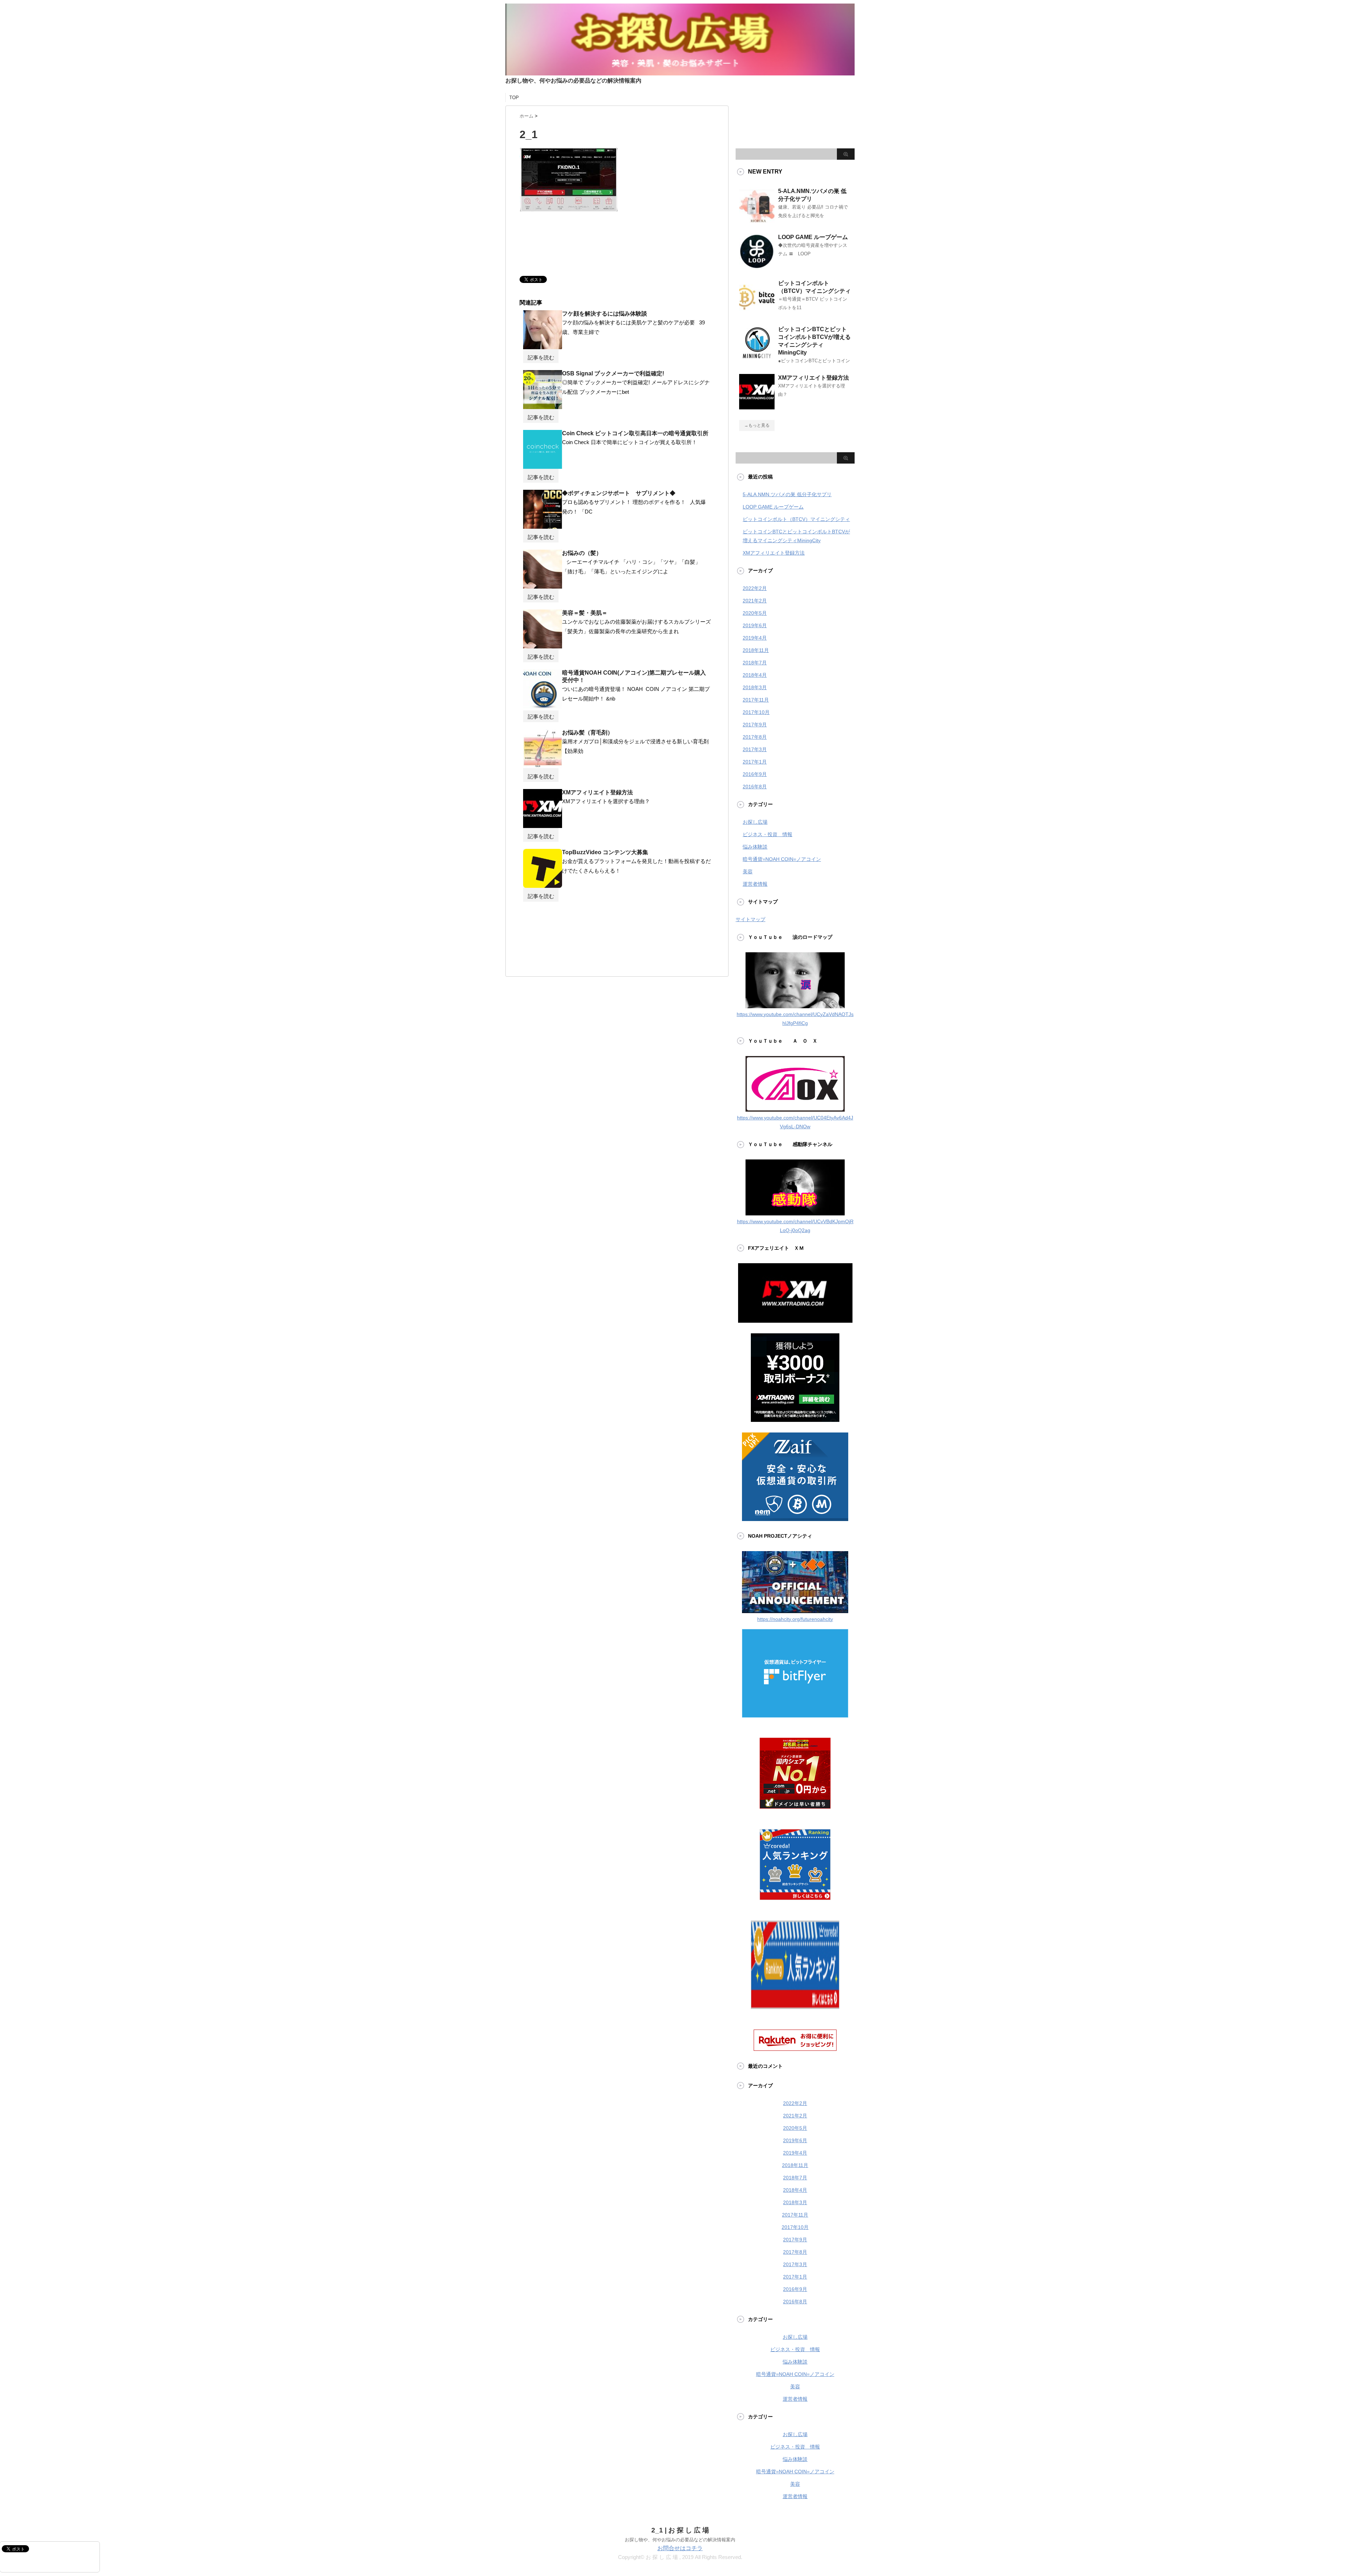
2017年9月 (755, 725)
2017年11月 (756, 700)
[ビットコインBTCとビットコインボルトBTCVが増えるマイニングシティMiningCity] (757, 358)
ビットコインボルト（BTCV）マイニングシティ (796, 519)
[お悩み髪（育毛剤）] (543, 765)
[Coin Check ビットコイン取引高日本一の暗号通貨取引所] (543, 466)
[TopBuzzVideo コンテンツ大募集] (543, 885)
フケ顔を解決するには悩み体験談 (605, 314)
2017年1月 (755, 762)
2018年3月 (755, 687)
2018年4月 (755, 675)
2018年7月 (755, 663)
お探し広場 (755, 822)
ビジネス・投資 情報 (767, 834)
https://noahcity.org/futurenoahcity (795, 1619)
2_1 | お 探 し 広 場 (680, 2530)
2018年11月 (756, 650)
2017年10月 (756, 712)
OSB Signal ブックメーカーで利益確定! (613, 373)
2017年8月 (755, 737)
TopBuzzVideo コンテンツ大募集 (605, 852)
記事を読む (541, 358)
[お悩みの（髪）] (543, 586)
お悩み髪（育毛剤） (588, 733)
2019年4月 (755, 638)
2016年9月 (755, 774)
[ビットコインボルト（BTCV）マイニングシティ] (757, 312)
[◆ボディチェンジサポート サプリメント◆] (543, 526)
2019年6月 (755, 625)
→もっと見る (757, 425)
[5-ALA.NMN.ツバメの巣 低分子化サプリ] (757, 220)
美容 (748, 872)
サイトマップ (750, 919)
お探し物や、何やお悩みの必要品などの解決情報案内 (680, 2540)
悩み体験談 (755, 847)
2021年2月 (755, 601)
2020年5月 (755, 613)
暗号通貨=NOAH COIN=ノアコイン (782, 859)
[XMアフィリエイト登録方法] (543, 825)
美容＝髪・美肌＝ (585, 613)
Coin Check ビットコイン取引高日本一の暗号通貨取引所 (635, 433)
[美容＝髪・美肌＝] (543, 646)
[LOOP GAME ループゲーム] (757, 266)
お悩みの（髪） (582, 553)
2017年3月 (755, 749)
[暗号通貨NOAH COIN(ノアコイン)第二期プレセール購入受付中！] (543, 705)
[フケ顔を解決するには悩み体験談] (543, 346)
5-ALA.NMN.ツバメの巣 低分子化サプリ (787, 494)
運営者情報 (755, 884)
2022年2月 (755, 588)
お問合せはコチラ (680, 2548)
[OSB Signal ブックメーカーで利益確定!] (543, 406)
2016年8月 (755, 787)
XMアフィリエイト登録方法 (597, 792)
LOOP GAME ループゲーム (813, 237)
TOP (514, 98)
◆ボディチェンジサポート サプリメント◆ (619, 493)
